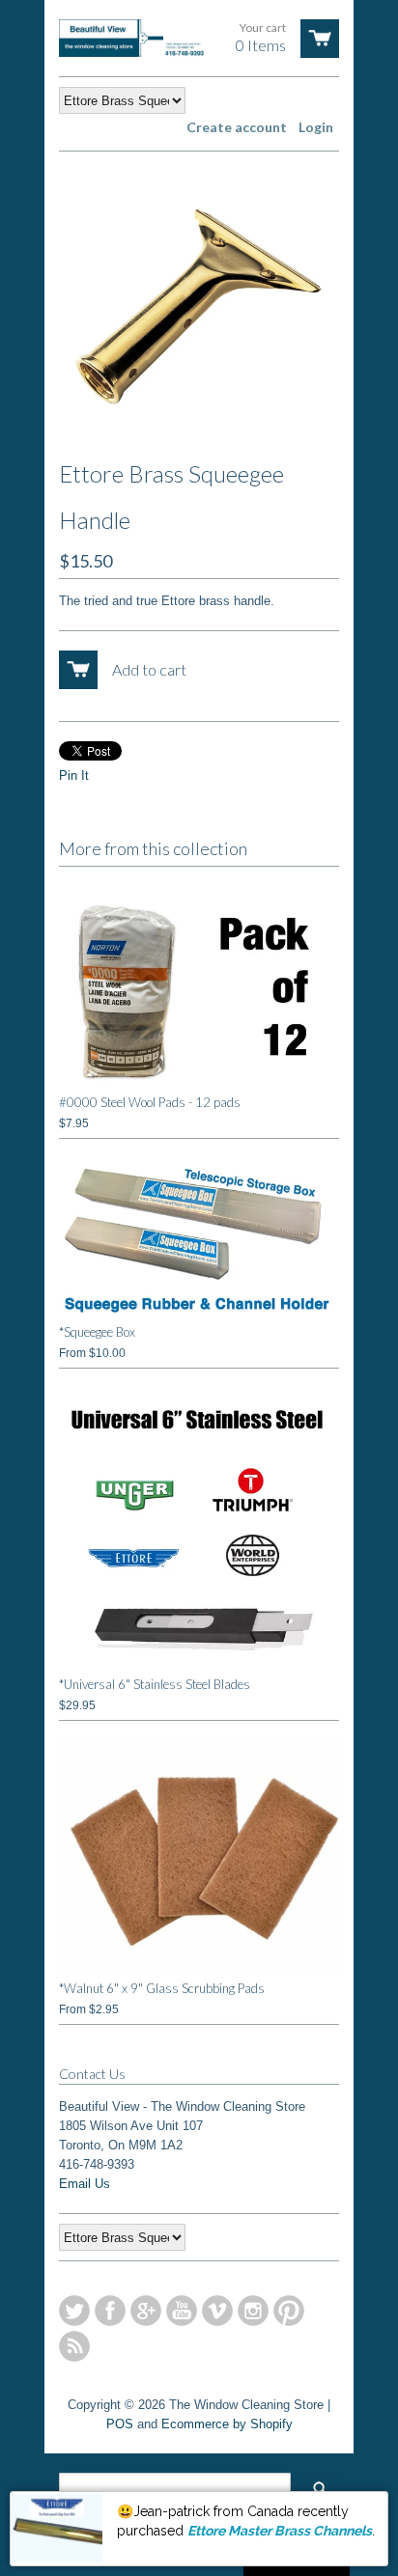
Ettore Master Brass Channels (280, 2531)
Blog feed (74, 2346)
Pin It (74, 776)
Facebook (110, 2311)
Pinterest (289, 2311)
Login (316, 127)
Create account (237, 127)
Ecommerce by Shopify (227, 2424)
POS (120, 2424)
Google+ (146, 2311)
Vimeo (217, 2311)
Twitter (74, 2311)
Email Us (85, 2184)
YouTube (182, 2311)
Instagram (253, 2311)
